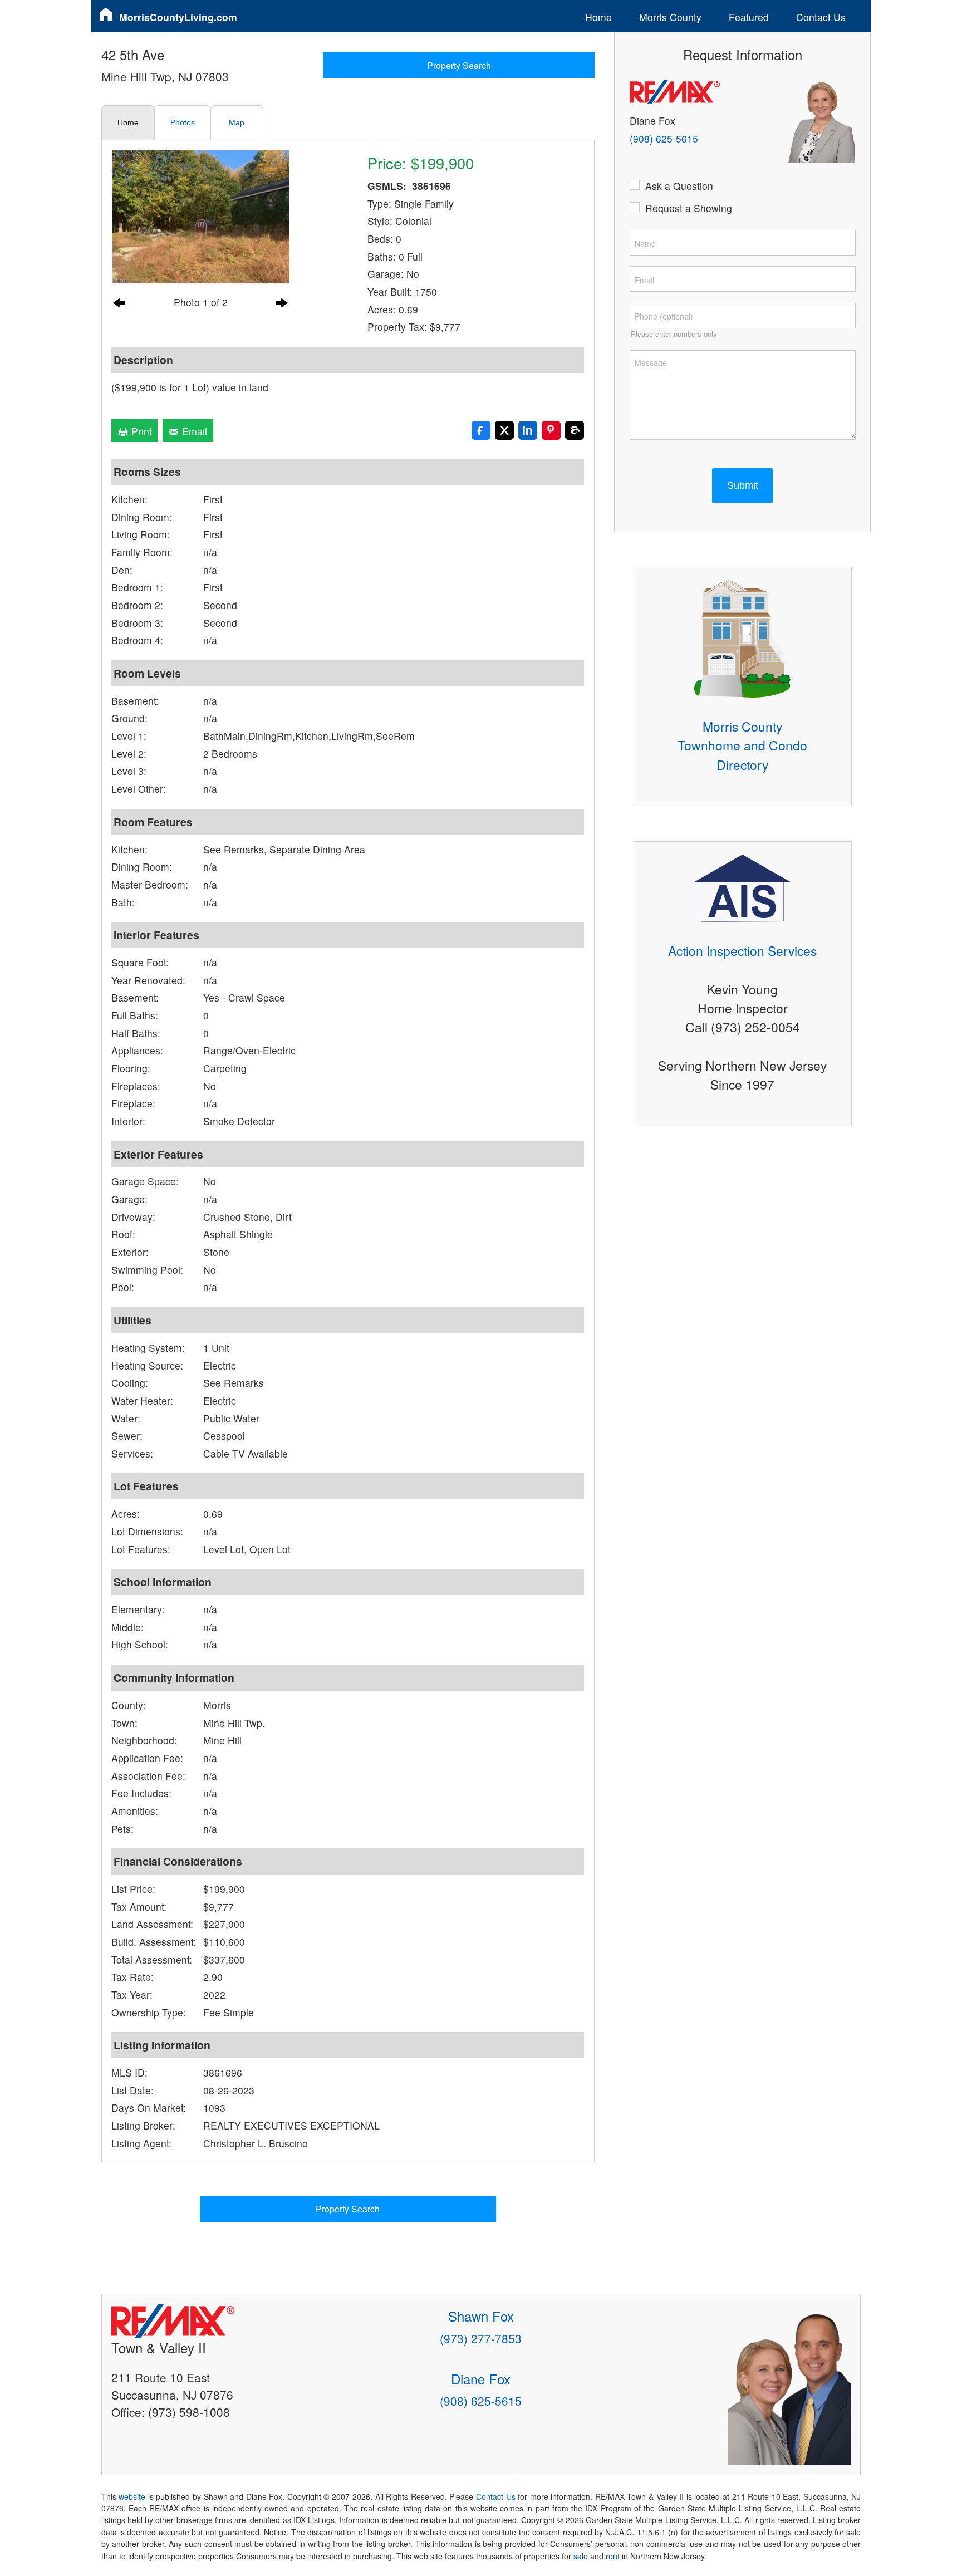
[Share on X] (504, 430)
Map (237, 122)
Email (193, 431)
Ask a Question (679, 186)
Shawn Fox (481, 2316)
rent (613, 2556)
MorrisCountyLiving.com (178, 17)
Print (140, 431)
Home (598, 17)
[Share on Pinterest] (551, 430)
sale (581, 2556)
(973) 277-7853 (481, 2338)
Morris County (670, 17)
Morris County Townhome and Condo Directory (742, 745)
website (132, 2496)
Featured (749, 17)
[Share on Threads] (575, 430)
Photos (183, 122)
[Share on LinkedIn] (528, 430)
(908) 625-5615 (664, 138)
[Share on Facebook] (481, 430)
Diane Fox (481, 2379)
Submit (743, 485)
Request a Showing (689, 208)
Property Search (459, 65)
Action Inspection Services (742, 950)
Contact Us (821, 17)
